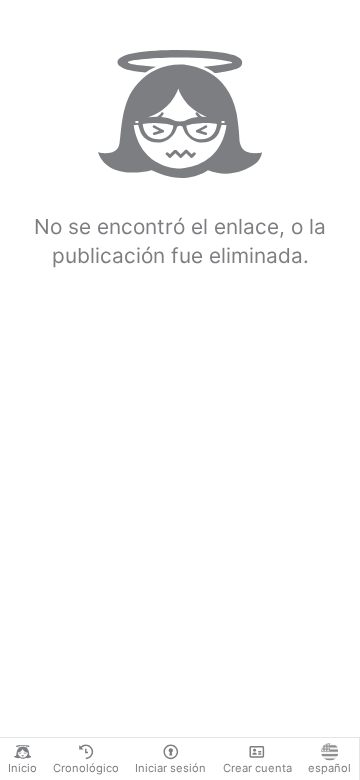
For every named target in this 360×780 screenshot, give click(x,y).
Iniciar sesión (170, 768)
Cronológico (86, 768)
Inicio (22, 768)
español (329, 768)
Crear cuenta (257, 768)
